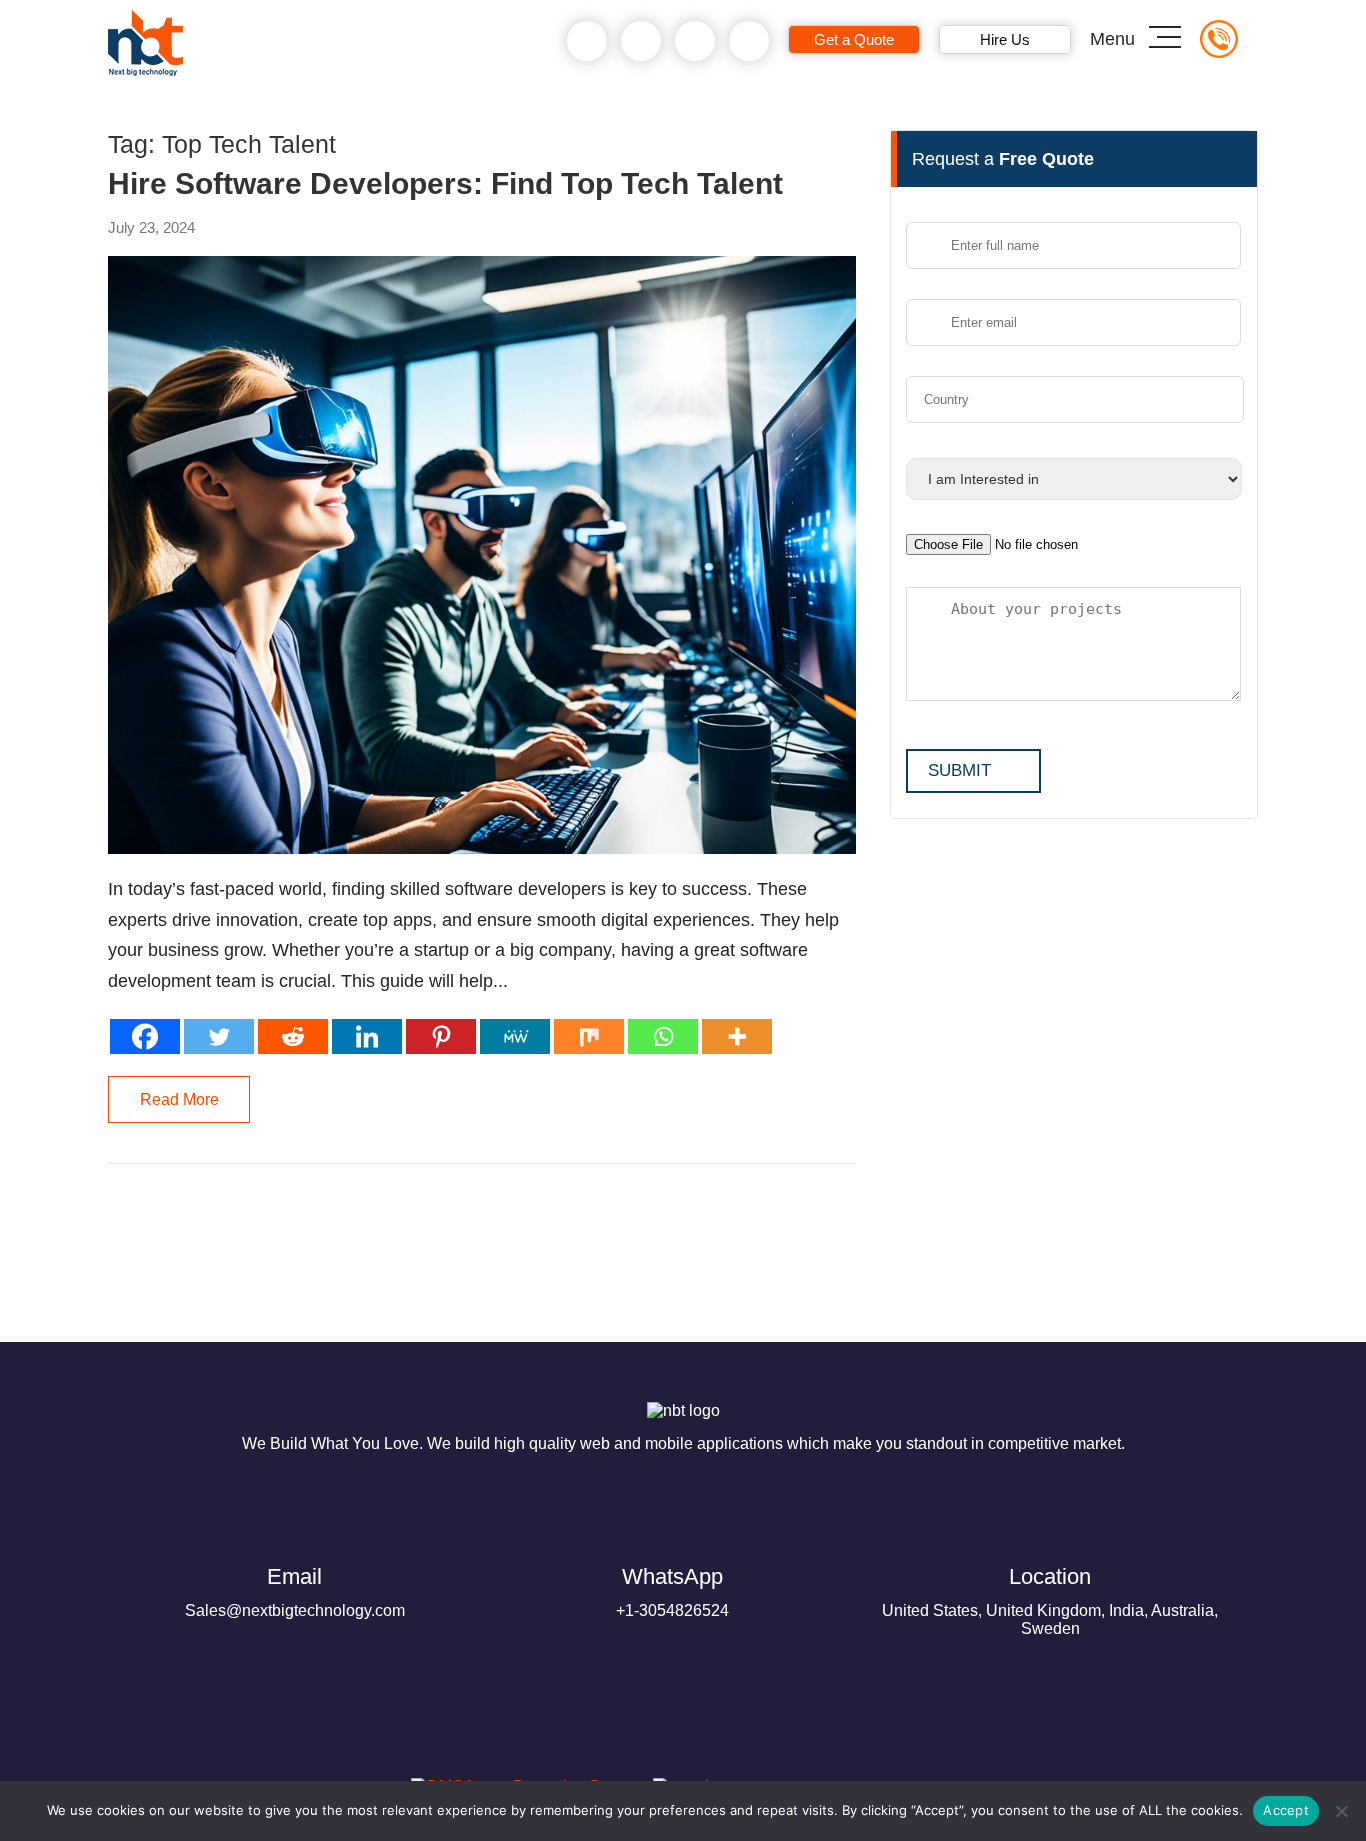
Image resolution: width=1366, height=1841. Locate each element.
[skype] (695, 41)
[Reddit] (293, 1036)
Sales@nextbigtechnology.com (295, 1591)
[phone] (587, 41)
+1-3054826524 (672, 1591)
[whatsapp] (641, 41)
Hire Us (1005, 39)
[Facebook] (145, 1036)
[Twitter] (219, 1036)
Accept (1286, 1810)
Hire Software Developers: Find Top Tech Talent (445, 184)
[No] (1341, 1811)
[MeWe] (515, 1036)
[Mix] (589, 1036)
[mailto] (749, 41)
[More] (737, 1036)
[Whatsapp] (663, 1036)
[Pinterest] (441, 1036)
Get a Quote (854, 39)
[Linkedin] (367, 1036)
